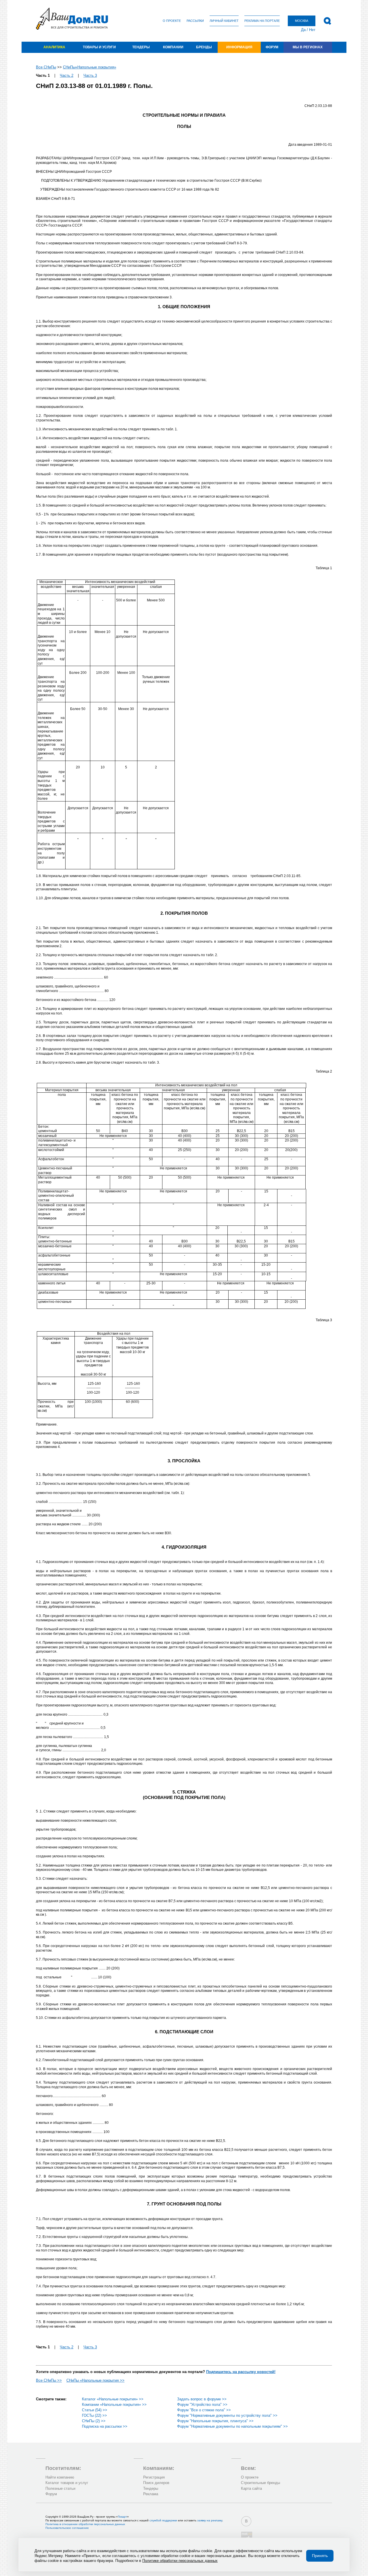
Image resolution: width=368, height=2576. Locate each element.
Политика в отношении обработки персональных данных (85, 2524)
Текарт (122, 2517)
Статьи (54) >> (95, 2410)
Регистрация (154, 2477)
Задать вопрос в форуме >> (202, 2399)
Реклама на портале (262, 21)
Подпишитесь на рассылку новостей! (241, 2372)
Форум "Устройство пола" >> (202, 2405)
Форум (272, 47)
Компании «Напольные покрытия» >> (114, 2405)
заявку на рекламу (210, 2520)
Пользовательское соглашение (67, 2528)
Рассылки (195, 21)
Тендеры (141, 47)
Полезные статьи (60, 2488)
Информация (239, 47)
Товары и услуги (99, 47)
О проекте (172, 21)
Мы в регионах (308, 47)
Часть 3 (90, 75)
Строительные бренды (260, 2483)
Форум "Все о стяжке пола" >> (204, 2410)
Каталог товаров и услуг (67, 2483)
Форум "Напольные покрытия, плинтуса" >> (215, 2421)
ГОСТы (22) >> (94, 2415)
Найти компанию (60, 2477)
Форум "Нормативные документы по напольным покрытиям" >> (232, 2426)
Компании (173, 47)
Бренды (204, 47)
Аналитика (54, 47)
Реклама (151, 2494)
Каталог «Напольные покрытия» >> (113, 2399)
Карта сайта (251, 2488)
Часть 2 (67, 75)
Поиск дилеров (156, 2483)
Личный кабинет (224, 21)
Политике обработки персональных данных (180, 2561)
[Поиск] (327, 21)
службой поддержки (163, 2520)
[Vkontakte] (246, 2521)
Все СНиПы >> (49, 2380)
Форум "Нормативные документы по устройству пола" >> (227, 2415)
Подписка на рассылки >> (105, 2426)
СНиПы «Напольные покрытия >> (95, 2380)
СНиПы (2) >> (94, 2421)
